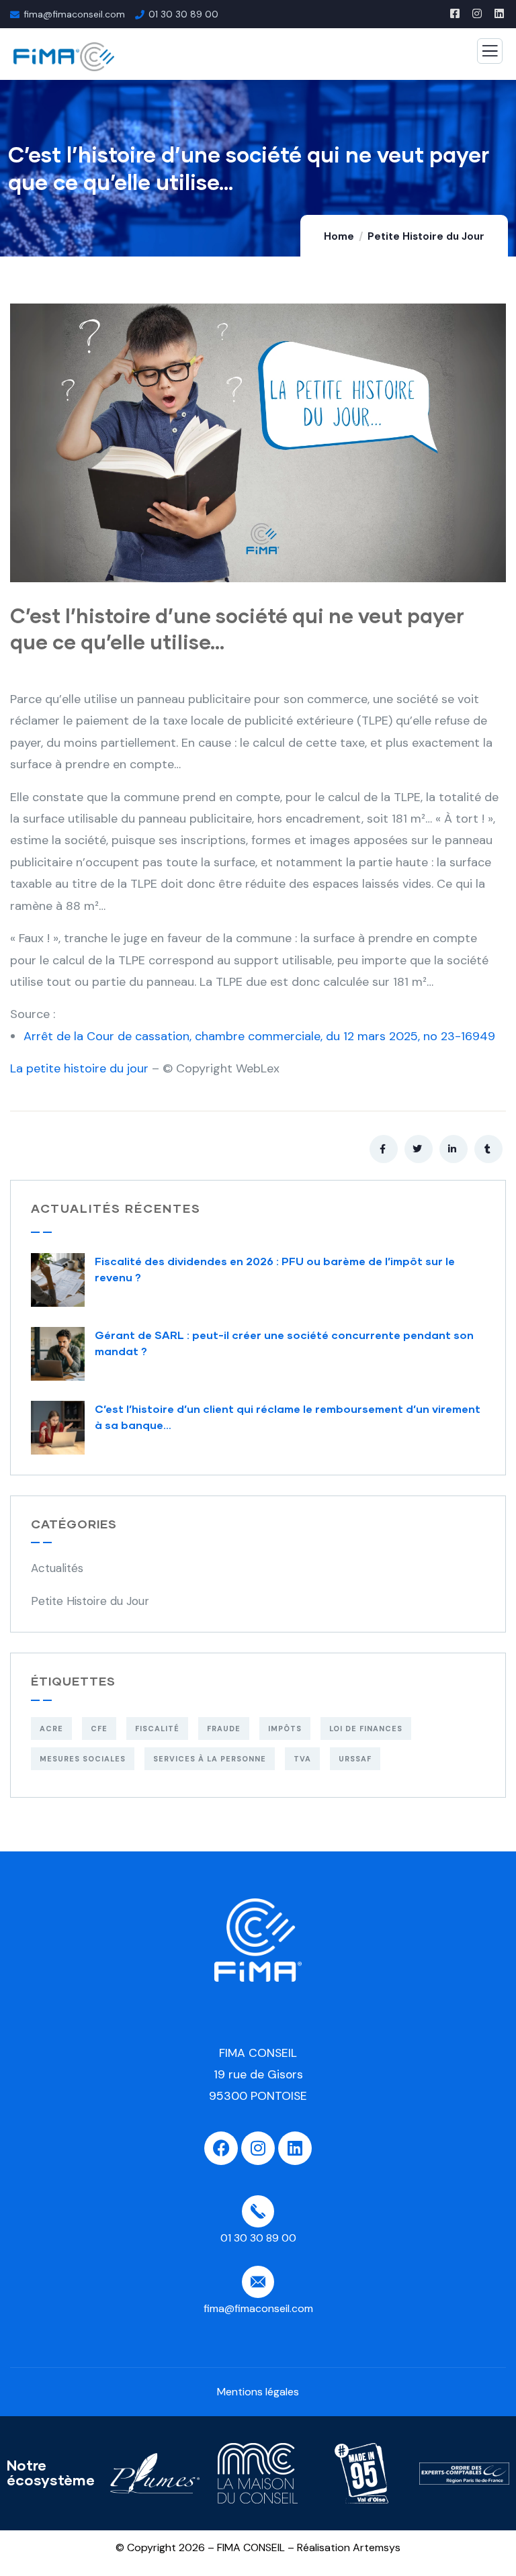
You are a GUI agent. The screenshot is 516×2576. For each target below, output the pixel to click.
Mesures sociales (83, 1759)
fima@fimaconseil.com (74, 14)
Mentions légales (258, 2392)
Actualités (57, 1568)
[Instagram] (258, 2148)
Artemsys (377, 2547)
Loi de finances (366, 1729)
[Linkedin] (295, 2148)
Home (339, 236)
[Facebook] (221, 2148)
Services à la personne (210, 1759)
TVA (302, 1759)
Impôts (285, 1729)
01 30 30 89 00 (183, 14)
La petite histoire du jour (79, 1068)
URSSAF (355, 1759)
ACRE (51, 1729)
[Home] (258, 1940)
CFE (99, 1729)
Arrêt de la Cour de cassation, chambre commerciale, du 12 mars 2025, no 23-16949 (259, 1036)
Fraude (224, 1729)
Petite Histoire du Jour (426, 236)
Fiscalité (157, 1729)
